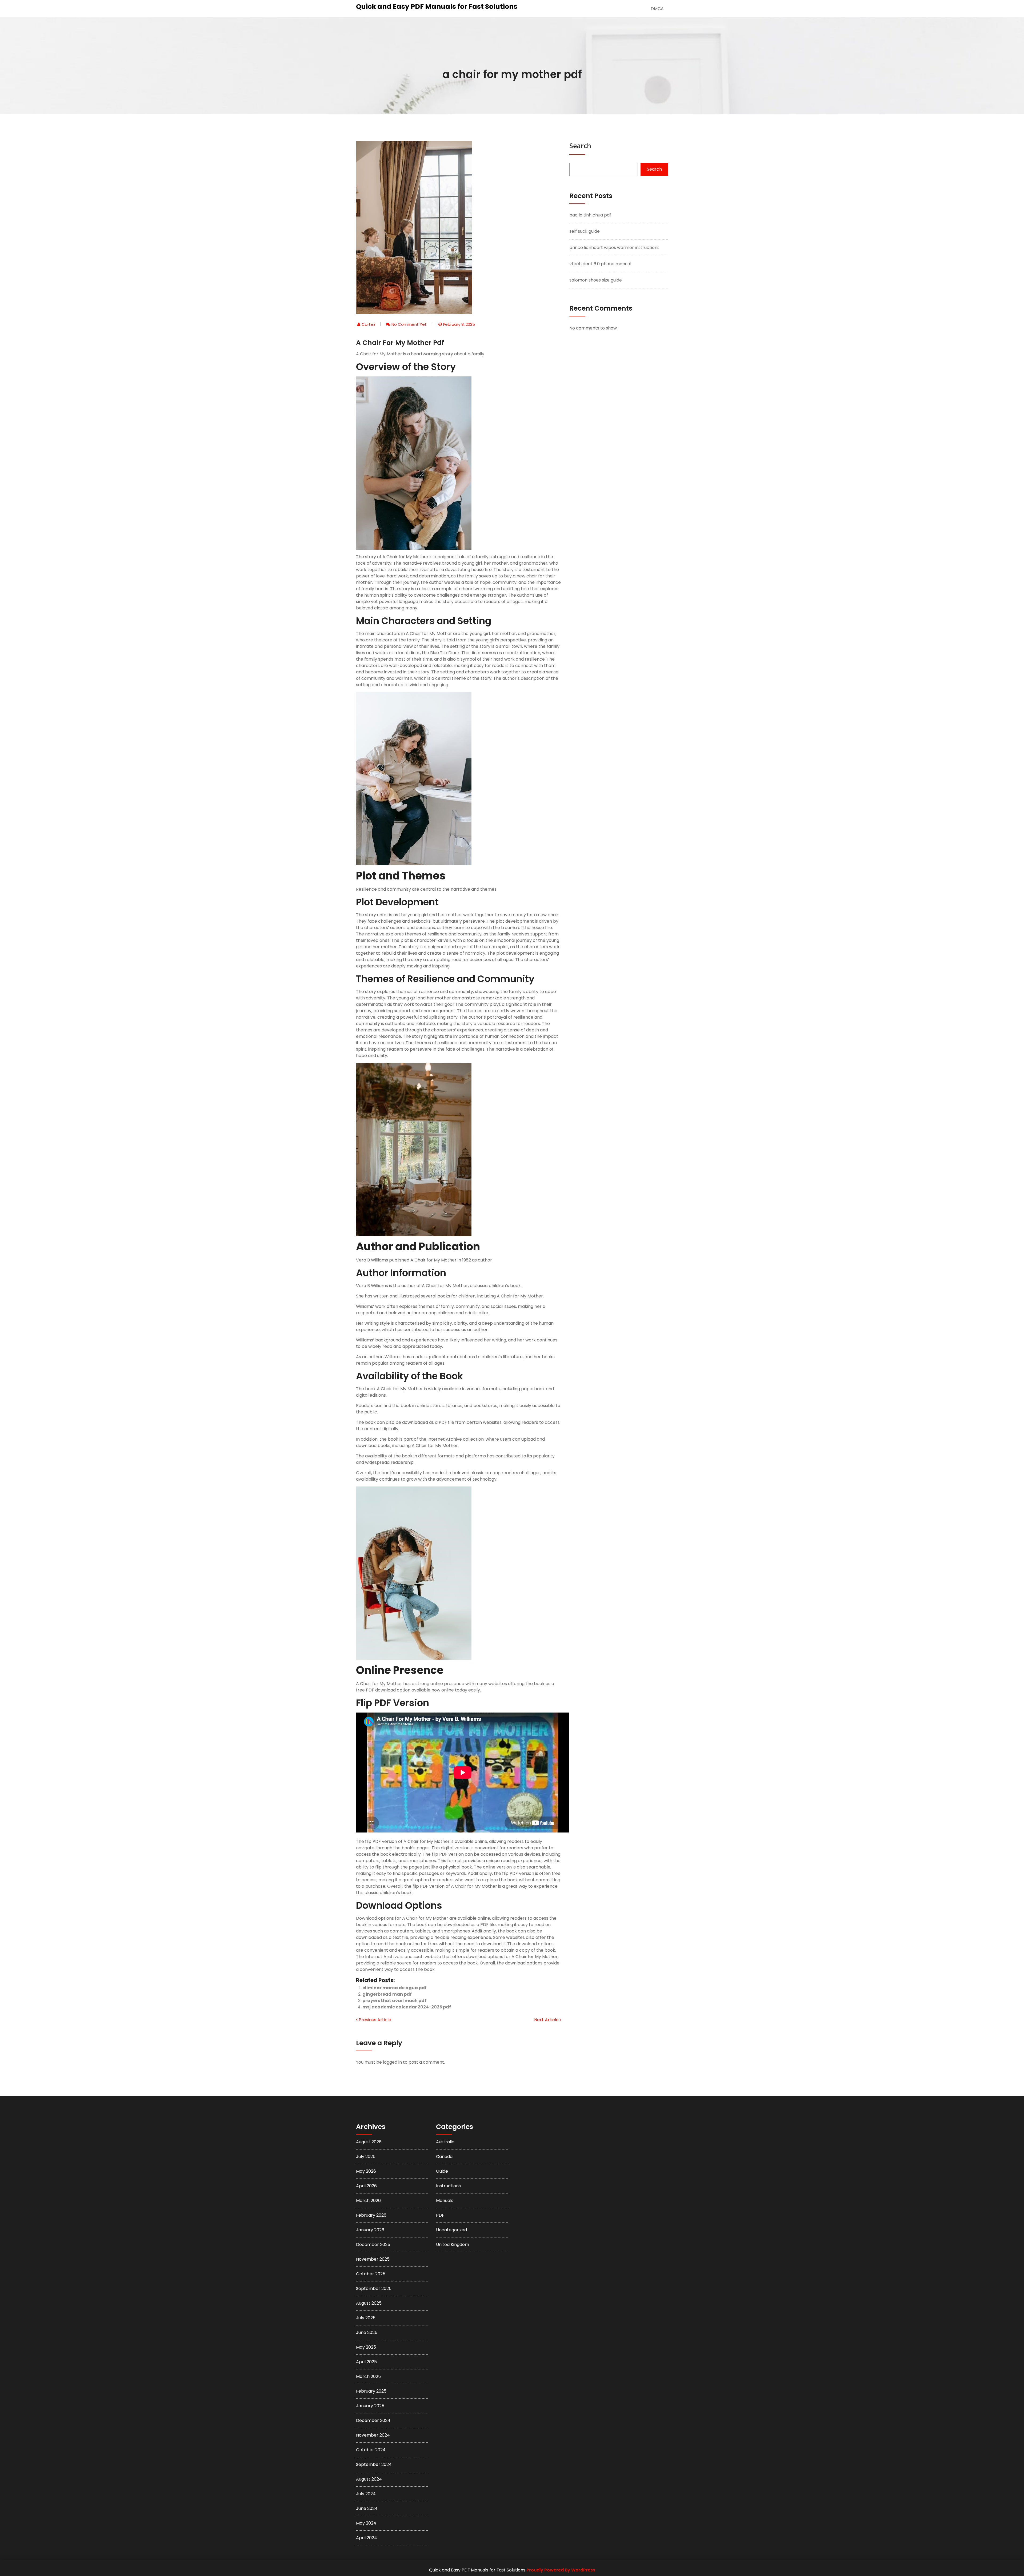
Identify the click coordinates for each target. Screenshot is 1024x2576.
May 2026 (366, 2171)
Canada (444, 2157)
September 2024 (374, 2464)
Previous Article (374, 2020)
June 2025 (367, 2332)
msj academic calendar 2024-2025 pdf (407, 2007)
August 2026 (369, 2142)
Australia (445, 2142)
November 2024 (373, 2435)
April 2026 (366, 2186)
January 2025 (370, 2406)
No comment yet (409, 324)
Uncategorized (451, 2230)
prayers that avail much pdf (394, 2001)
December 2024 (373, 2420)
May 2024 (366, 2523)
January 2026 (370, 2230)
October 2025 (371, 2274)
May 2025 (366, 2347)
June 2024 (367, 2508)
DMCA (657, 9)
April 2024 (367, 2538)
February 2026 (371, 2215)
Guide (442, 2171)
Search (580, 146)
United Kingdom (453, 2245)
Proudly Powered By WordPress (561, 2570)
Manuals (445, 2201)
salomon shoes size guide (596, 280)
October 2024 (371, 2450)
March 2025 (368, 2376)
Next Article (547, 2020)
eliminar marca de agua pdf (395, 1988)
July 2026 (366, 2157)
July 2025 (366, 2318)
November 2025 (373, 2259)
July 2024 (366, 2494)
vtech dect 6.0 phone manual (600, 264)
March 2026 (368, 2201)
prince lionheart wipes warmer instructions (614, 248)
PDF (440, 2215)
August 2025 (369, 2303)
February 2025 (371, 2391)
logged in (392, 2062)
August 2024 (369, 2479)
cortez (369, 324)
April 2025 (366, 2362)
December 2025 (373, 2245)
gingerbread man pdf (387, 1994)
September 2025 (374, 2288)
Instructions (448, 2186)
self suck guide (585, 231)
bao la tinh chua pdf (590, 215)
